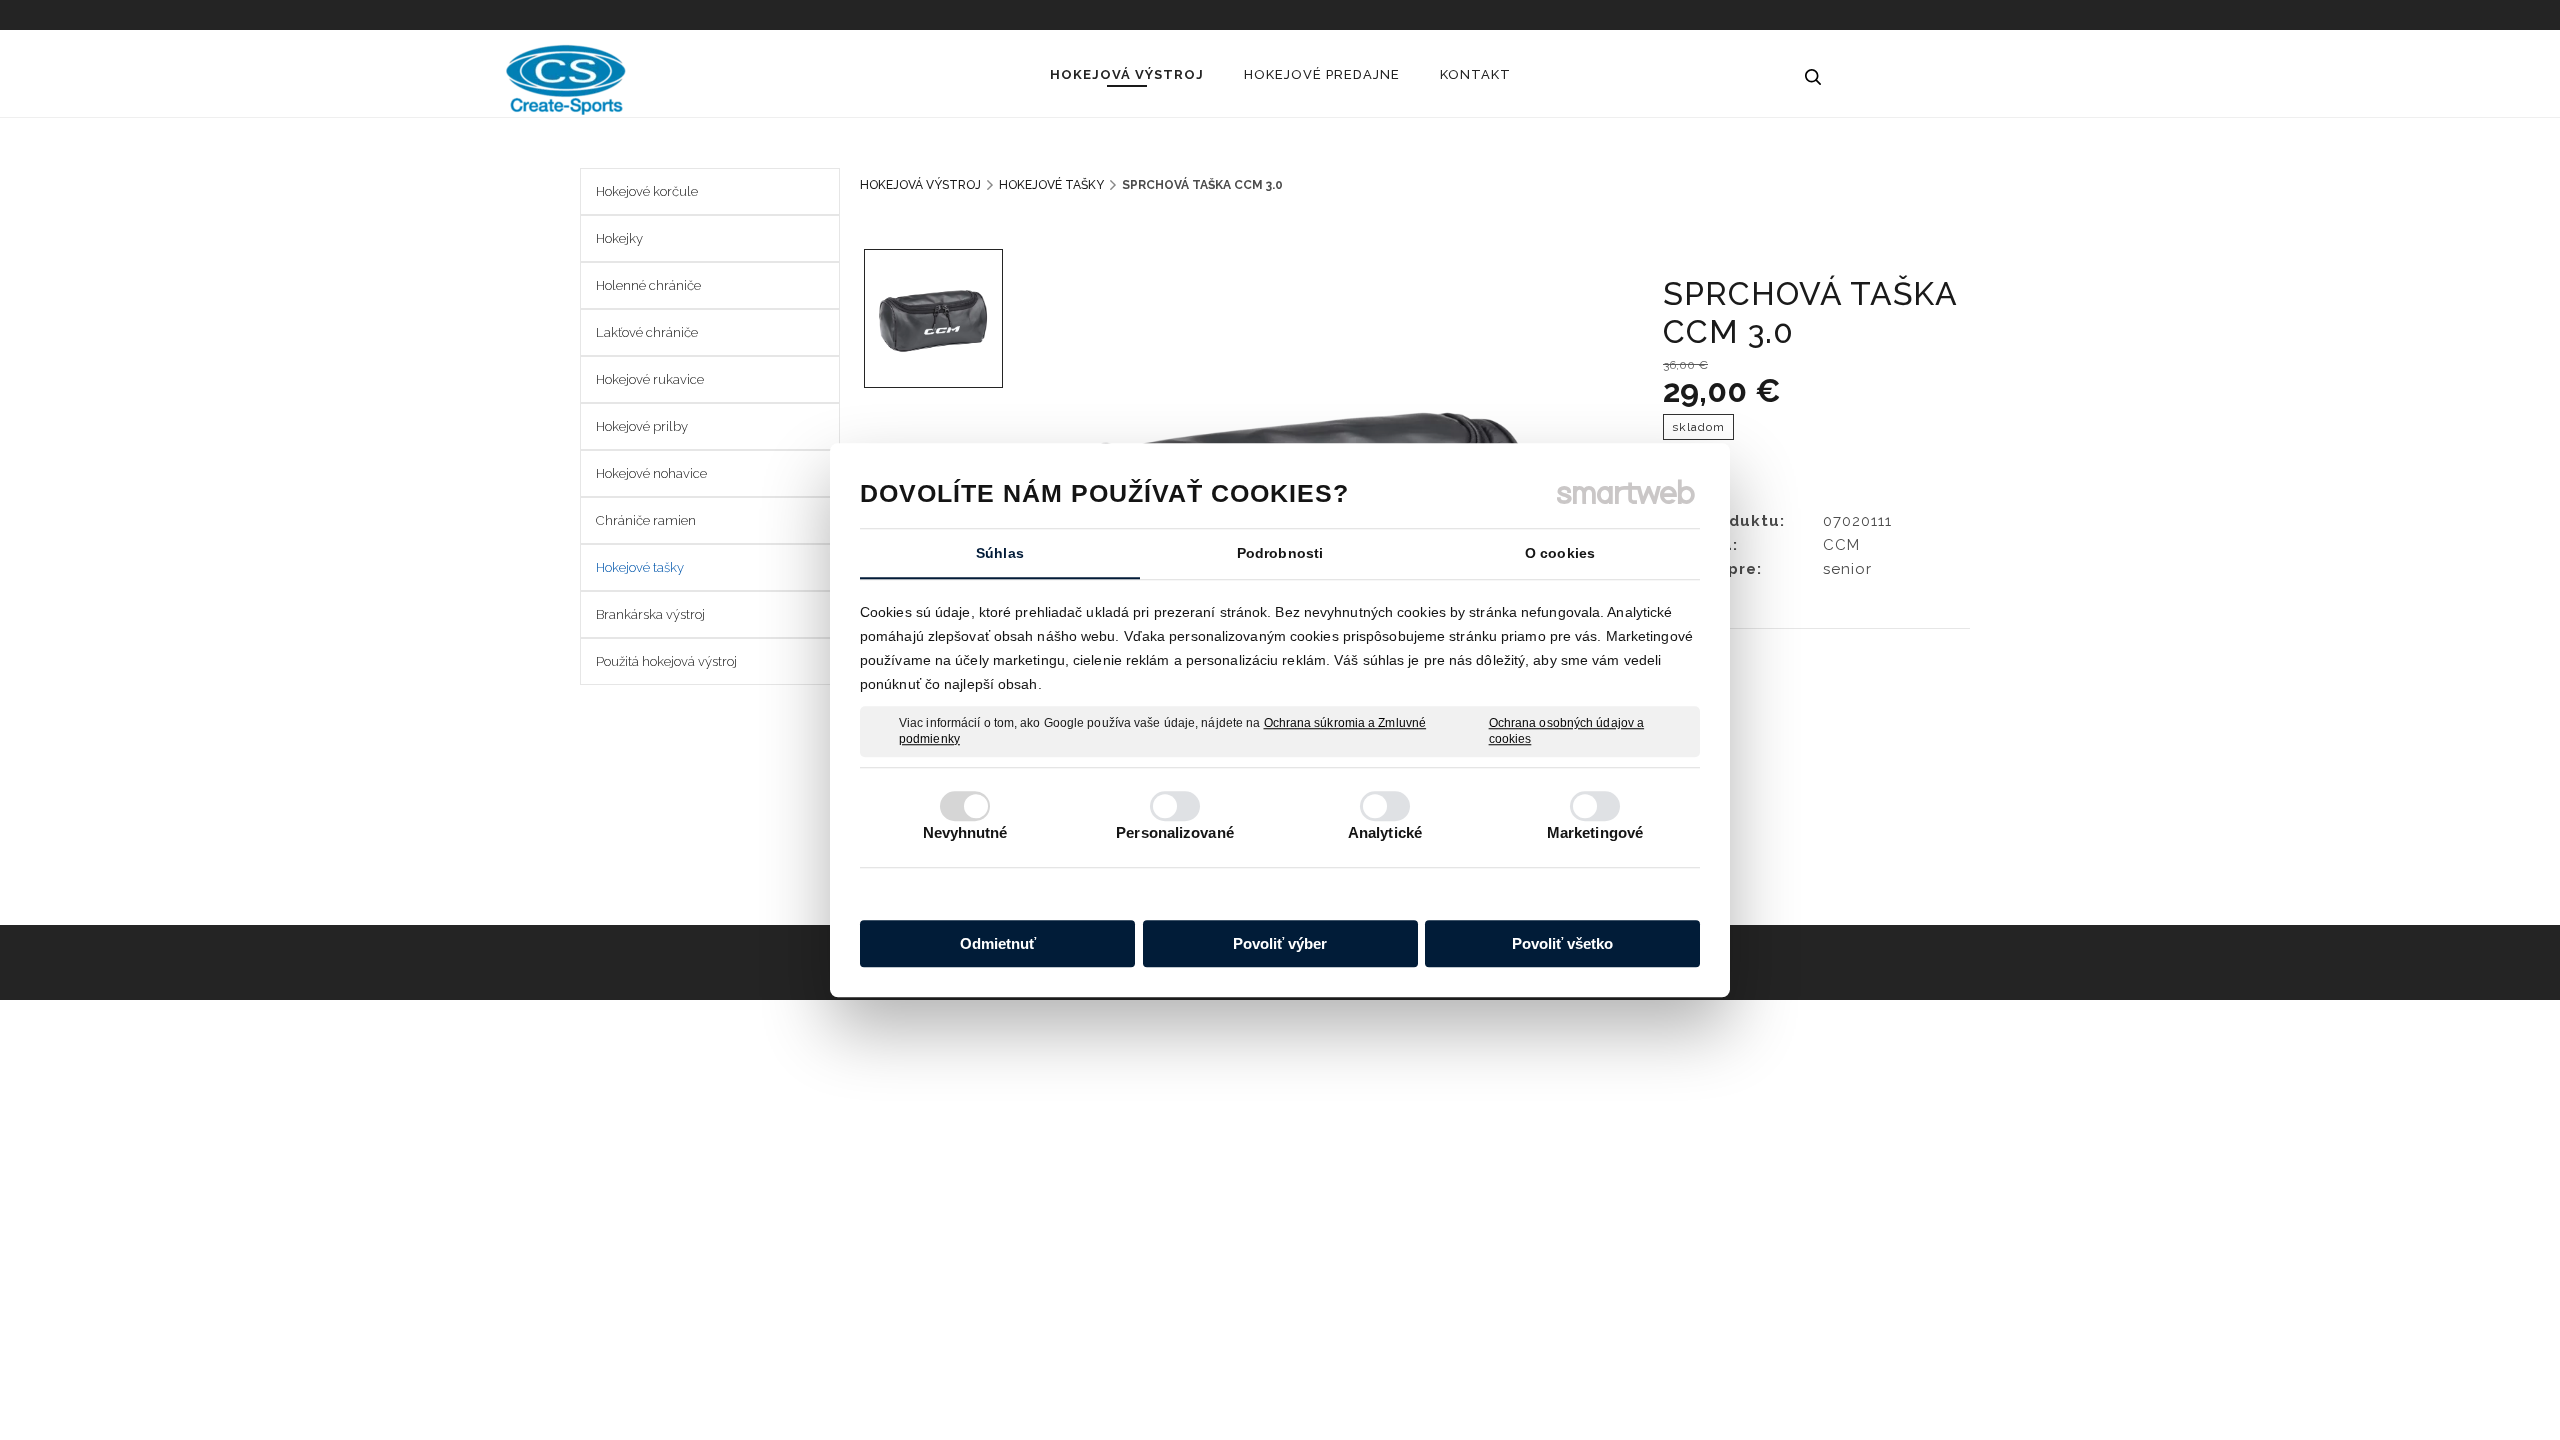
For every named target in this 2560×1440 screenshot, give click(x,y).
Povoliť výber (1280, 943)
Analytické (1385, 832)
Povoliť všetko (1562, 943)
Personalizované (1175, 832)
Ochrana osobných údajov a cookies (1567, 731)
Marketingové (1595, 832)
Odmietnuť (998, 943)
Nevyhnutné (965, 832)
